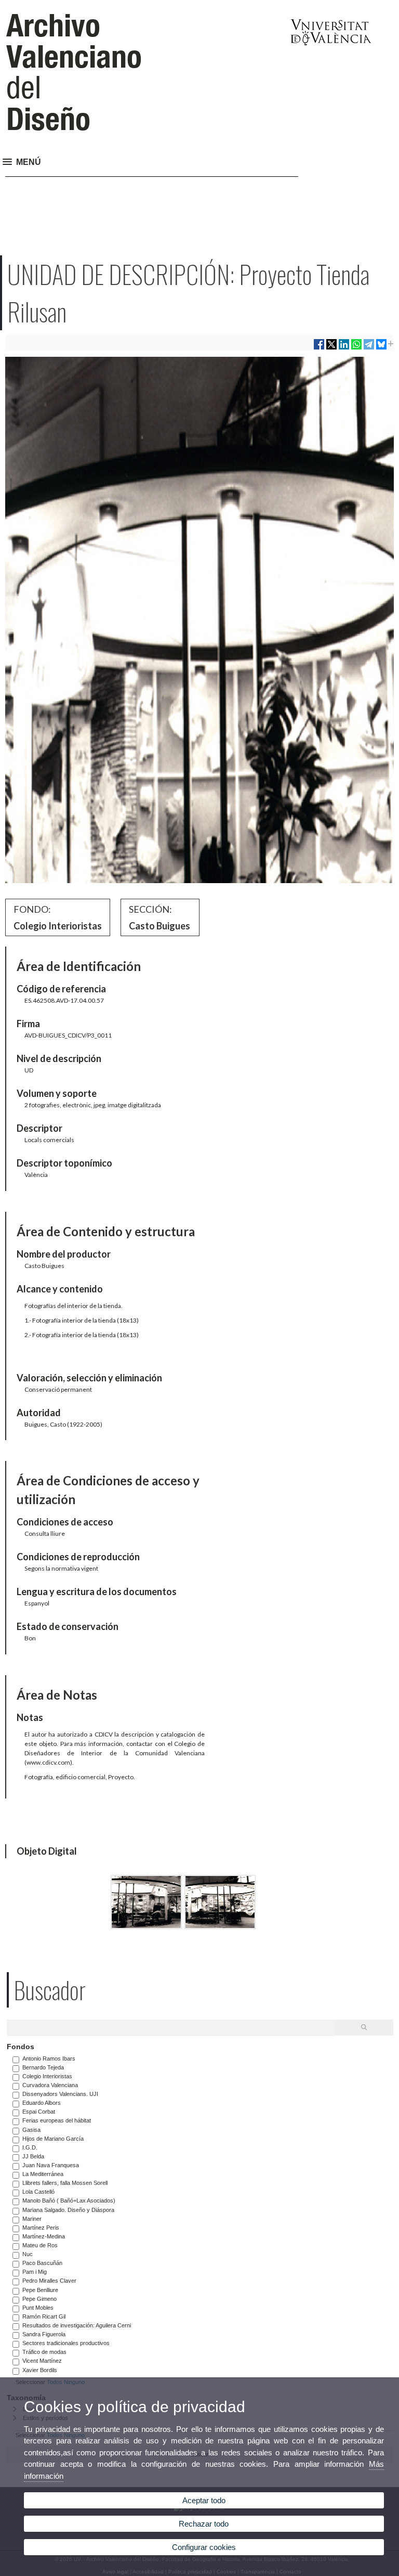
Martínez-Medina (44, 2236)
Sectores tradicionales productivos (66, 2343)
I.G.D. (30, 2147)
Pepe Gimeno (39, 2299)
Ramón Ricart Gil (44, 2316)
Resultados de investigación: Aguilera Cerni (77, 2325)
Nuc (28, 2254)
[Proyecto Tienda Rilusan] (146, 1926)
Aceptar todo (204, 2500)
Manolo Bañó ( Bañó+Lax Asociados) (69, 2200)
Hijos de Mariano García (53, 2139)
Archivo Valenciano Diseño (74, 72)
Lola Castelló (38, 2192)
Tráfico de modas (44, 2352)
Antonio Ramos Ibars (49, 2059)
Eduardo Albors (42, 2103)
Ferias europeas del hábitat (57, 2120)
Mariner (32, 2219)
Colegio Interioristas (47, 2076)
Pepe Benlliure (40, 2290)
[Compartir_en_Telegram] (369, 348)
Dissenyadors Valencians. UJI (60, 2094)
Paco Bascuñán (42, 2263)
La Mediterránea (43, 2174)
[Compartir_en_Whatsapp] (356, 348)
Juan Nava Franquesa (51, 2165)
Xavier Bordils (40, 2370)
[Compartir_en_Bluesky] (381, 348)
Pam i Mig (35, 2272)
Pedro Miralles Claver (49, 2281)
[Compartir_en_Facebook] (319, 348)
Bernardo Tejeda (43, 2067)
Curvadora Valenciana (50, 2085)
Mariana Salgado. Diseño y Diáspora (68, 2210)
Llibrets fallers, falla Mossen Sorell (65, 2183)
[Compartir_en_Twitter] (331, 348)
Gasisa (31, 2130)
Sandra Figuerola (44, 2334)
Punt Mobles (38, 2308)
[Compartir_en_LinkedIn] (344, 348)
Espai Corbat (39, 2112)
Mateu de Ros (40, 2245)
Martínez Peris (41, 2228)
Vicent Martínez (42, 2361)
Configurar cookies (204, 2547)
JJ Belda (33, 2156)
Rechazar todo (204, 2524)
